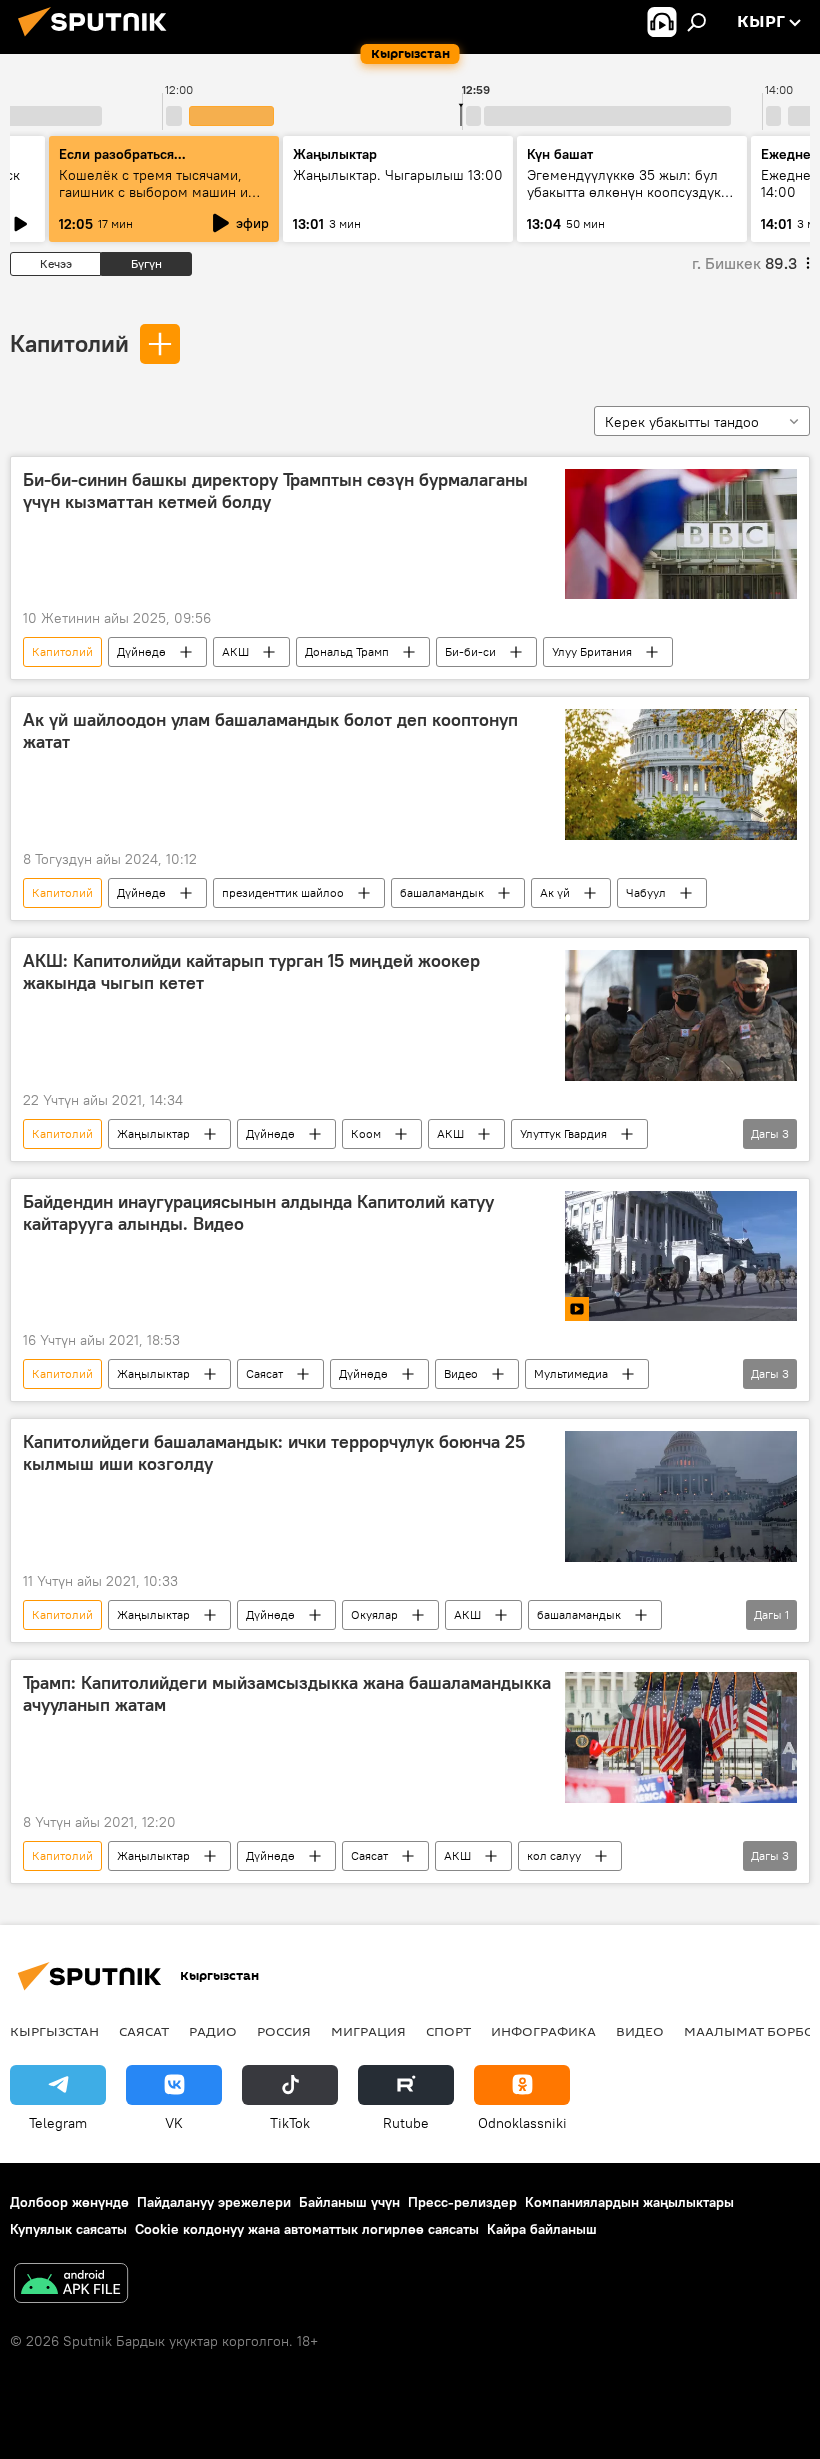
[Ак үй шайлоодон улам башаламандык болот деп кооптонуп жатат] (681, 774)
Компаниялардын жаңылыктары (629, 2202)
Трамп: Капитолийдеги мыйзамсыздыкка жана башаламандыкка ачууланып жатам (287, 1694)
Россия (284, 2031)
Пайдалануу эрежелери (214, 2202)
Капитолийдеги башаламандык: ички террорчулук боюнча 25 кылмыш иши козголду (274, 1453)
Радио (213, 2031)
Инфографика (543, 2031)
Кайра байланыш (542, 2229)
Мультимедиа (571, 1373)
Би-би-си (470, 651)
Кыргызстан (54, 2031)
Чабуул (646, 892)
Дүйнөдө (141, 651)
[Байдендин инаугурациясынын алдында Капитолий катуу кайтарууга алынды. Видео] (681, 1256)
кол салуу (554, 1855)
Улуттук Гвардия (563, 1133)
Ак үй (555, 892)
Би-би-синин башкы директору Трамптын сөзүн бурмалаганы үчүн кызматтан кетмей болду (275, 491)
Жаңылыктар (153, 1133)
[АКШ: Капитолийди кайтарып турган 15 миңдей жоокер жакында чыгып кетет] (681, 1015)
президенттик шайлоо (283, 892)
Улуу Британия (592, 651)
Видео (461, 1373)
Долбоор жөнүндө (69, 2202)
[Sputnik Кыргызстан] (98, 39)
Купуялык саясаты (68, 2229)
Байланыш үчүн (349, 2202)
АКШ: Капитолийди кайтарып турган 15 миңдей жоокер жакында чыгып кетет (251, 972)
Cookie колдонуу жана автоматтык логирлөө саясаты (307, 2229)
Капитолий (69, 343)
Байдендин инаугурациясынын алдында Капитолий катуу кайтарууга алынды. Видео (258, 1213)
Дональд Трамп (347, 651)
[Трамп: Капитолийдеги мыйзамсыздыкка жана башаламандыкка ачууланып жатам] (681, 1737)
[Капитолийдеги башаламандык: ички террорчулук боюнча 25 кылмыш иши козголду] (681, 1496)
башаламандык (442, 892)
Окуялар (374, 1614)
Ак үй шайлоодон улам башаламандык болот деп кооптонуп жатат (270, 731)
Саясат (264, 1373)
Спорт (448, 2031)
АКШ (235, 651)
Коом (366, 1133)
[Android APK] (71, 2285)
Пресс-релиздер (462, 2202)
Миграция (368, 2031)
